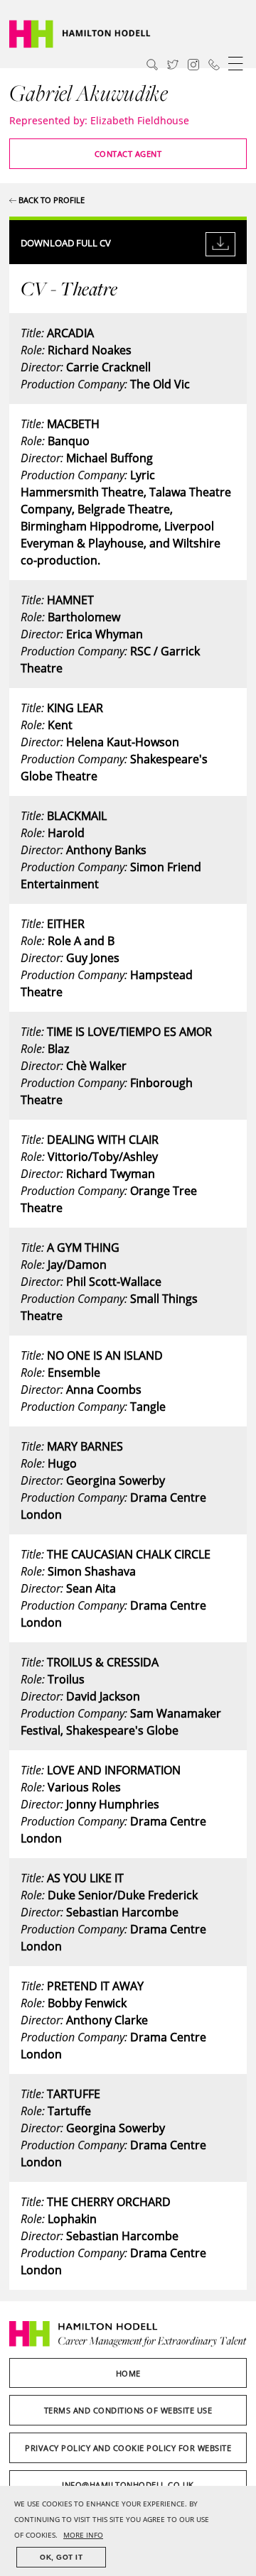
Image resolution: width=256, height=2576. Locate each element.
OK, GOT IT (61, 2557)
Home (128, 2373)
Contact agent (128, 154)
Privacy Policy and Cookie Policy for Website (128, 2448)
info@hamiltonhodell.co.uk (128, 2485)
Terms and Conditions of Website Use (128, 2410)
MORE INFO (83, 2535)
